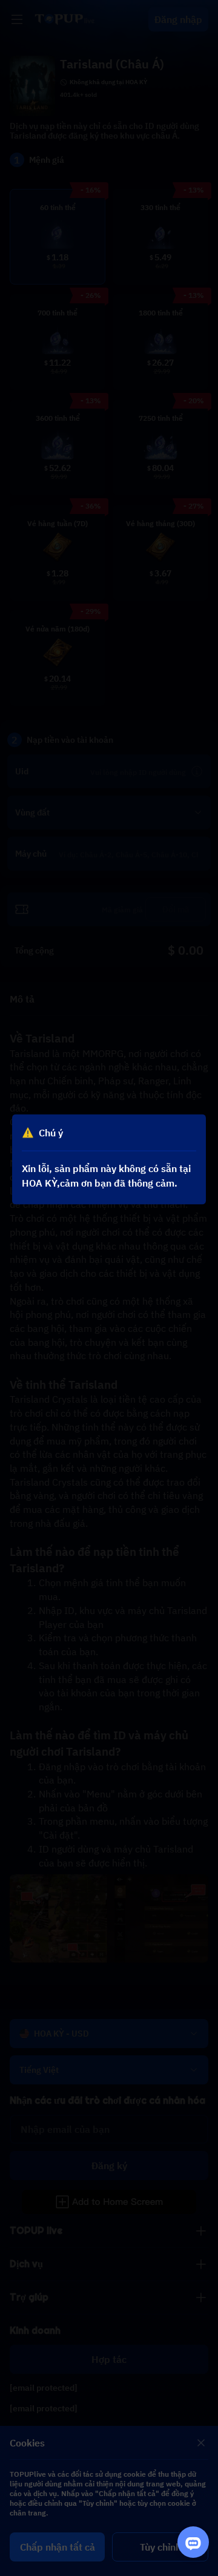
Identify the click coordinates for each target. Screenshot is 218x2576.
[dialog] (109, 1159)
